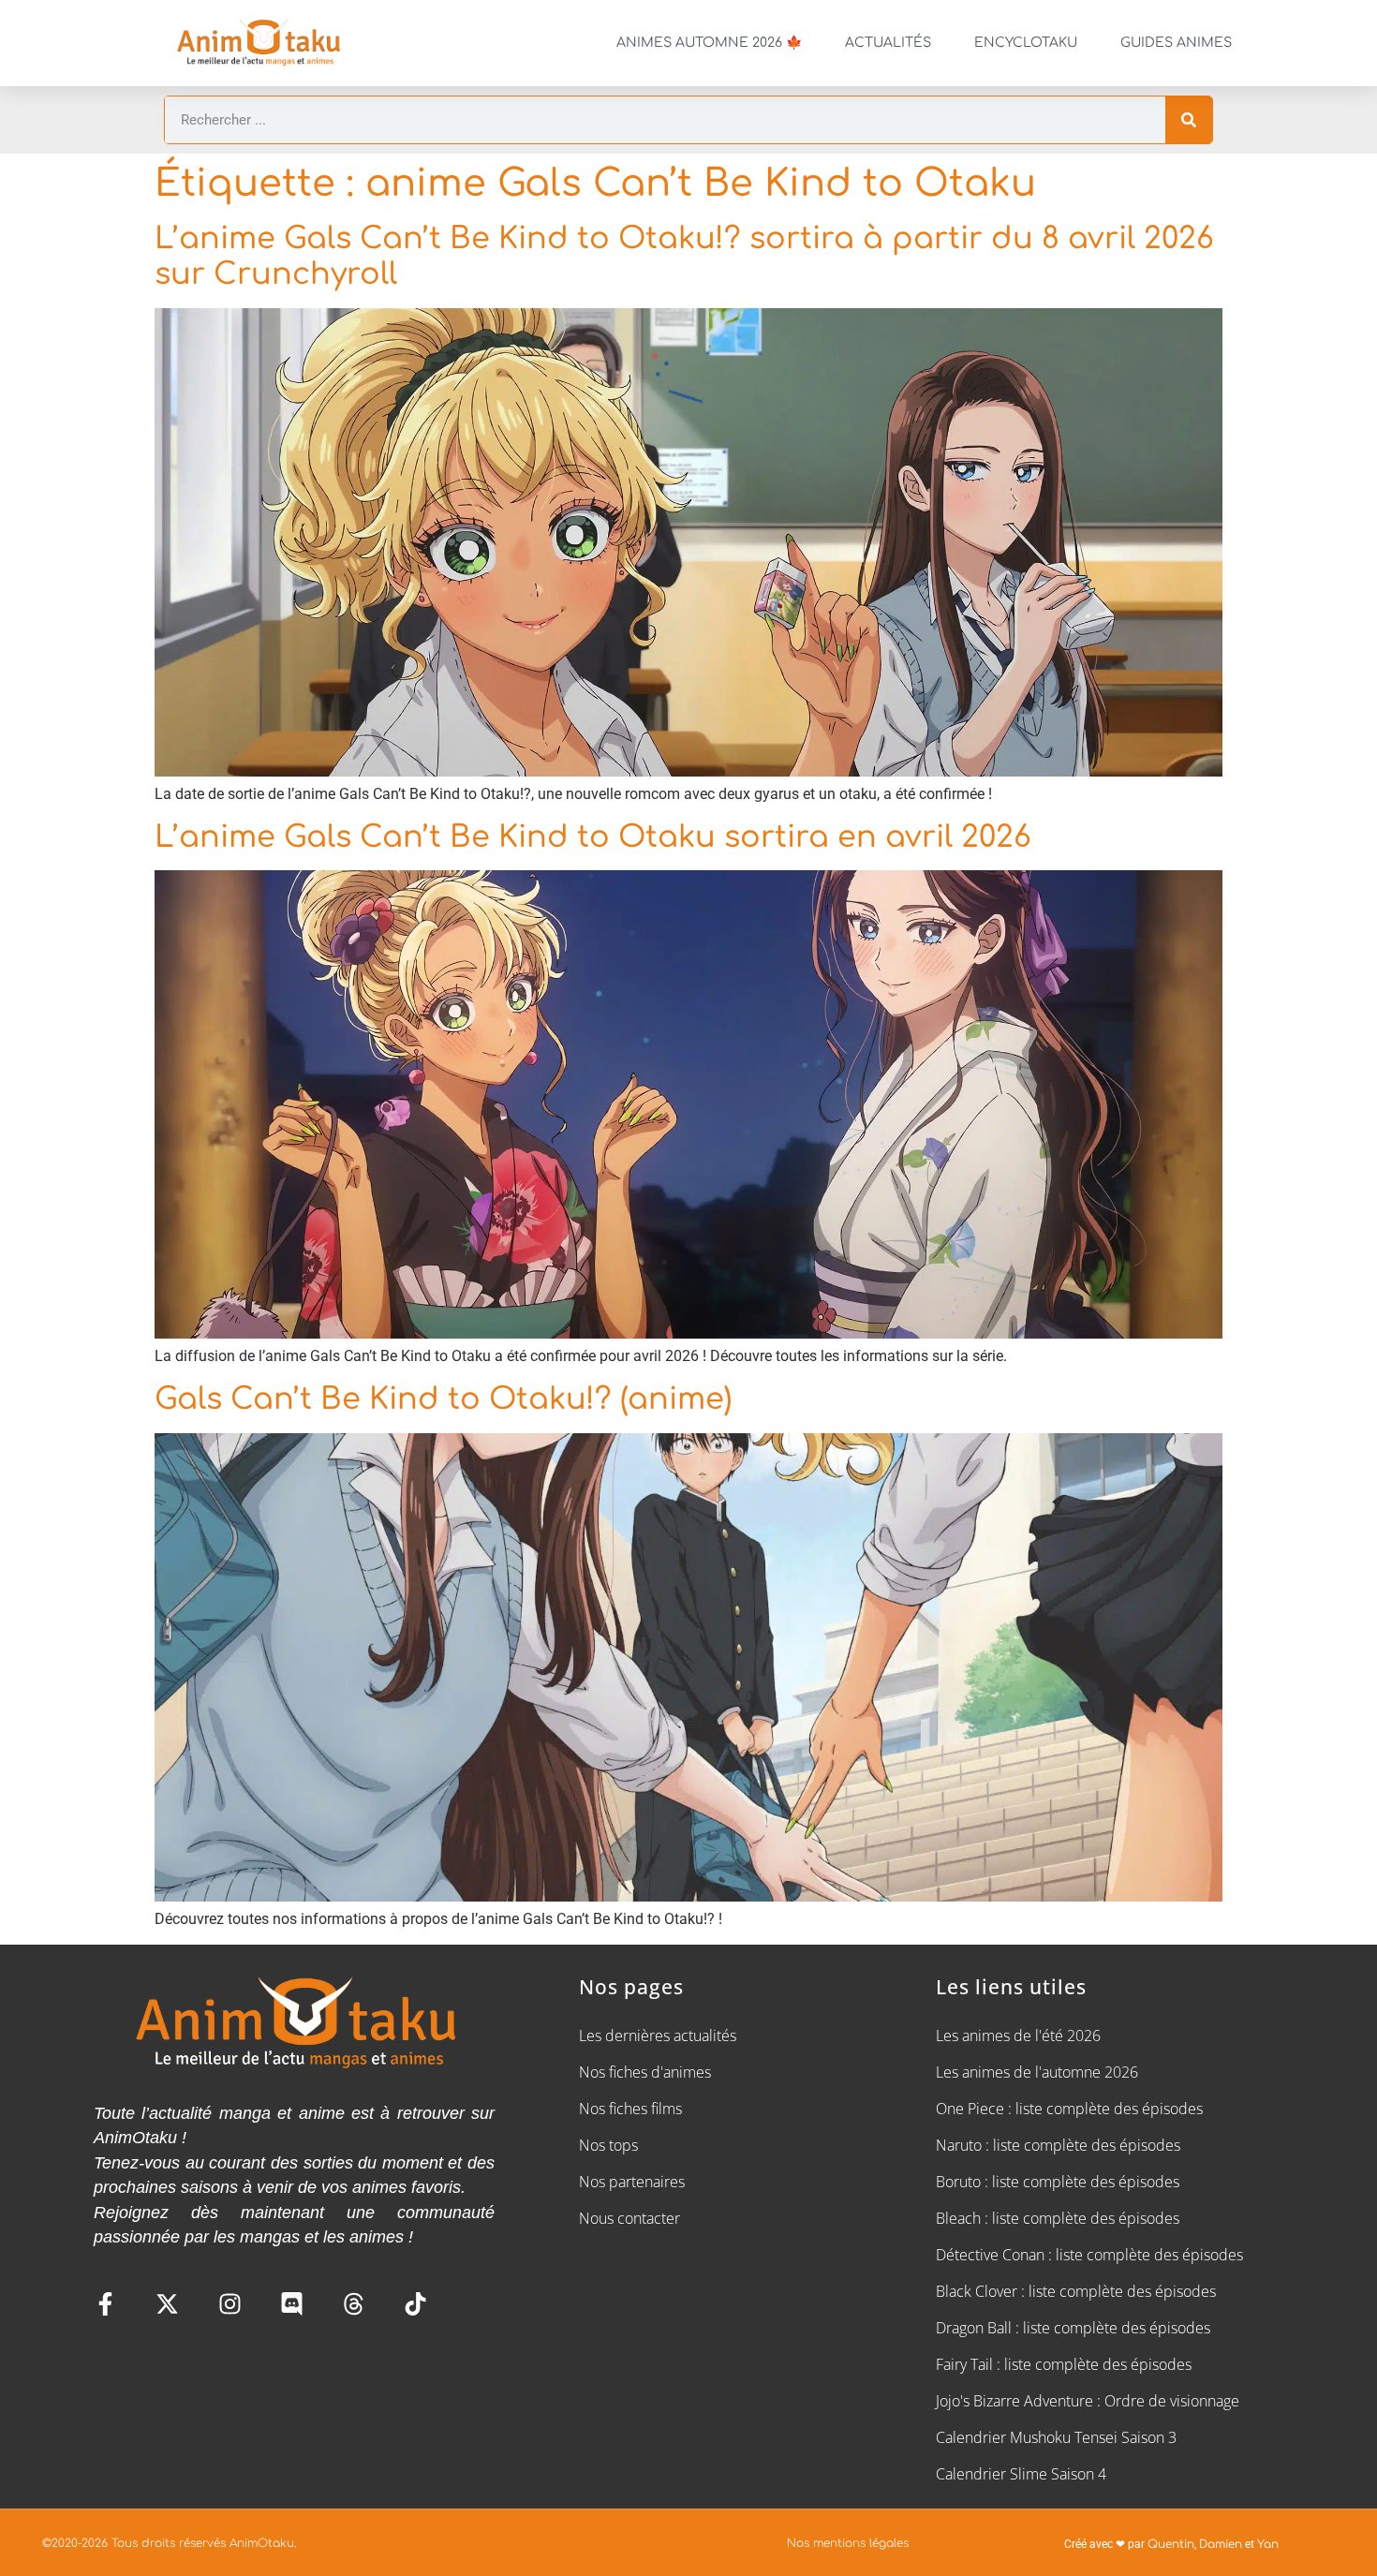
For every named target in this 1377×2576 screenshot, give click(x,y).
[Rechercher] (1189, 120)
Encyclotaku (1026, 43)
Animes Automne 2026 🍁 (709, 43)
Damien (1221, 2544)
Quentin (1171, 2544)
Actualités (888, 43)
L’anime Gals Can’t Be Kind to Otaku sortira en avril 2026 (593, 837)
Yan (1268, 2544)
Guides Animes (1176, 43)
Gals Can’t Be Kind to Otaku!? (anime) (443, 1399)
